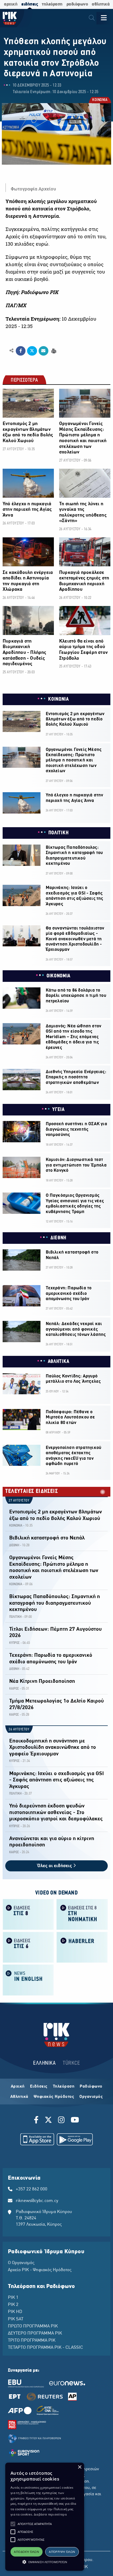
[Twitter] (48, 2121)
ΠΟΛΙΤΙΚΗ (59, 833)
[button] (13, 2524)
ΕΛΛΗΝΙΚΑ (44, 2063)
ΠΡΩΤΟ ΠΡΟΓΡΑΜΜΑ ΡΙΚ (33, 2326)
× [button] (79, 2467)
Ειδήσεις (39, 2087)
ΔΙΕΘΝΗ (58, 1238)
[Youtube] (75, 2121)
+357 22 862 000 (32, 2189)
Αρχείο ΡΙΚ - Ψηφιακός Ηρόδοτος (40, 2270)
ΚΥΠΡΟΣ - (16, 1643)
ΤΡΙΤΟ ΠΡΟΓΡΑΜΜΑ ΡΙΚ (32, 2341)
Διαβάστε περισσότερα (50, 2514)
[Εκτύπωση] (53, 350)
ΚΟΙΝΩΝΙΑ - (17, 1526)
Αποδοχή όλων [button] (26, 2552)
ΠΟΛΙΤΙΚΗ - (16, 1617)
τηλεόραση (52, 4)
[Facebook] (37, 2121)
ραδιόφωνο (77, 4)
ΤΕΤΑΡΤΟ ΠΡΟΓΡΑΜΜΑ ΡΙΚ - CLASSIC (45, 2348)
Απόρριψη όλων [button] (62, 2552)
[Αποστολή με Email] (43, 351)
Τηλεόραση (64, 2087)
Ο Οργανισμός (21, 2263)
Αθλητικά (19, 2097)
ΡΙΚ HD (15, 2312)
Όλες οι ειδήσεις (55, 1866)
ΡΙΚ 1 (13, 2298)
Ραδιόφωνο (91, 2087)
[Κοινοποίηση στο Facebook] (21, 351)
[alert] (45, 2517)
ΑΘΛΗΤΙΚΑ (59, 1362)
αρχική (11, 4)
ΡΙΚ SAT (16, 2319)
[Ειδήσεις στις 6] (28, 1947)
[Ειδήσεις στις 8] (28, 1914)
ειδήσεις (30, 4)
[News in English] (28, 1980)
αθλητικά (101, 4)
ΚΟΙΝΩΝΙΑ (100, 100)
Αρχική (18, 2087)
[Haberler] (82, 1947)
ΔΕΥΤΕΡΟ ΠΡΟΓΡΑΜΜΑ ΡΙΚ (35, 2333)
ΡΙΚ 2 (13, 2305)
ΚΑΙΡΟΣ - (15, 1689)
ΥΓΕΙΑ (58, 1110)
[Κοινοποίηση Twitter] (32, 351)
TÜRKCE (71, 2063)
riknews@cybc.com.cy (37, 2201)
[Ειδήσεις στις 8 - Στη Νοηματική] (82, 1914)
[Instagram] (61, 2121)
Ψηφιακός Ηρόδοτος (54, 2097)
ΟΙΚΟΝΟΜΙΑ (58, 976)
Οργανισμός (91, 2097)
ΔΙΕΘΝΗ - (15, 1545)
